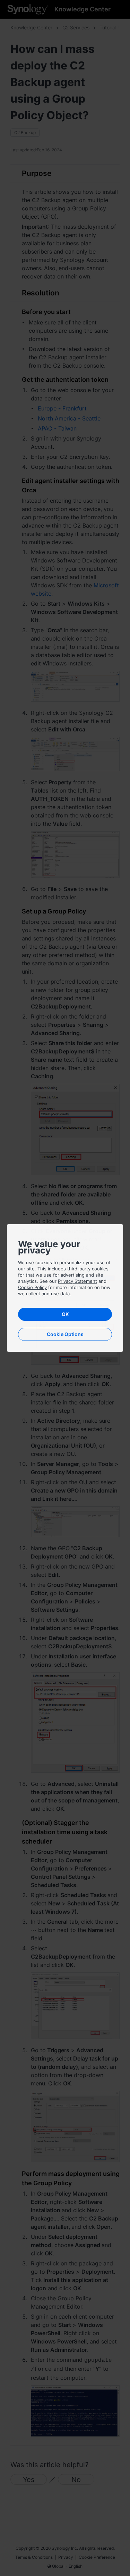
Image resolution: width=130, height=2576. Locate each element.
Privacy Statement (77, 1281)
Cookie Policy (32, 1287)
